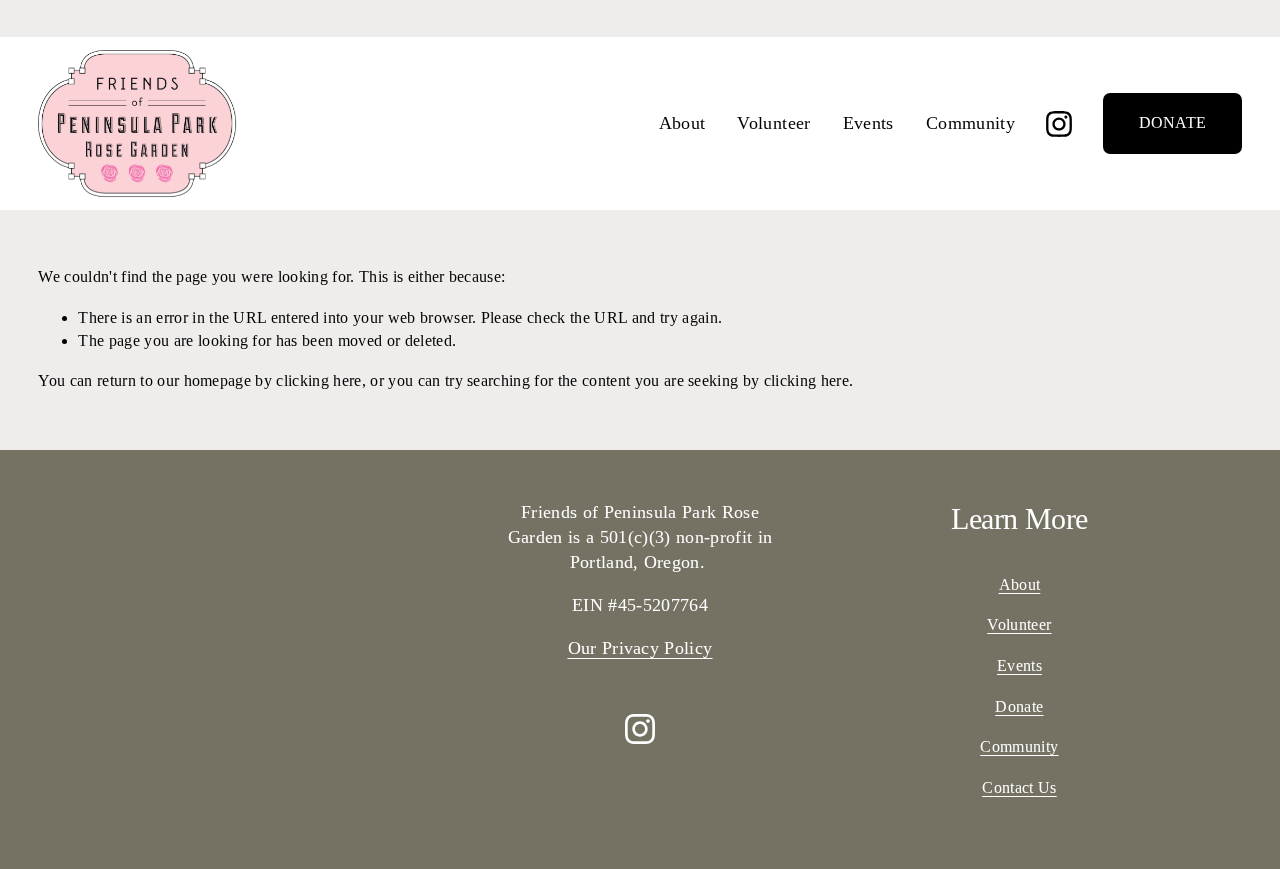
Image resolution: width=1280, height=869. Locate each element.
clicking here (318, 381)
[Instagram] (1059, 124)
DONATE (1173, 123)
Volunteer (773, 123)
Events (868, 123)
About (682, 123)
